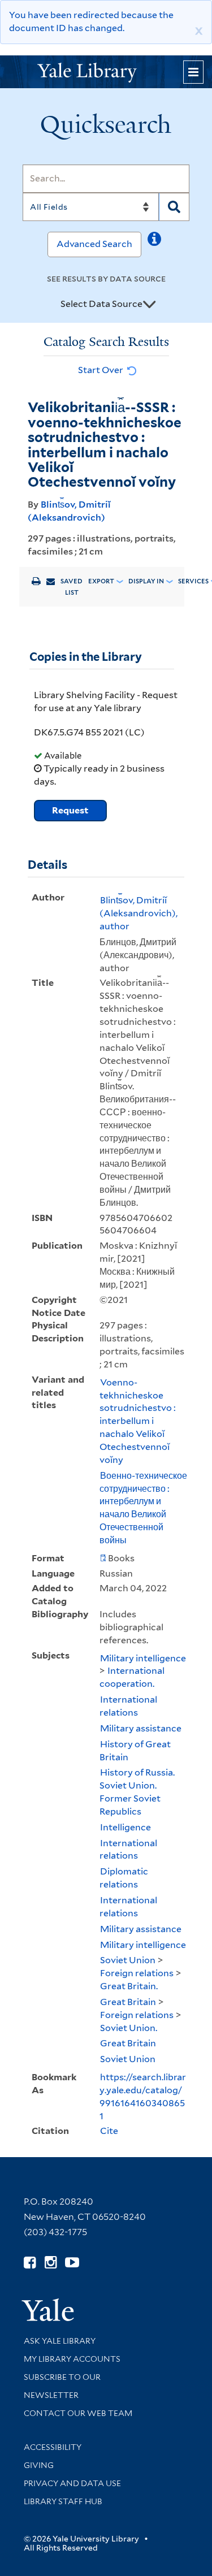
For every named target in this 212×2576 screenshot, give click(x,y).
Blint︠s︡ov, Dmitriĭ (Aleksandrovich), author (139, 913)
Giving (39, 2465)
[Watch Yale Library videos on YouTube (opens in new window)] (72, 2263)
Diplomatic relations (124, 1878)
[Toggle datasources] (149, 305)
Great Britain (128, 2002)
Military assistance (141, 1728)
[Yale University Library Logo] (106, 72)
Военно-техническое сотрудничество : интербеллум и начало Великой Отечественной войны (143, 1508)
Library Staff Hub (63, 2501)
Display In (146, 581)
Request (70, 810)
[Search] (174, 207)
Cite (109, 2131)
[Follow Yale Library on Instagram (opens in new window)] (51, 2263)
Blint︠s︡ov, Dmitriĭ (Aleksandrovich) (69, 511)
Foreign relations (137, 1973)
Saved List (72, 587)
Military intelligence (143, 1658)
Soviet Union (128, 1960)
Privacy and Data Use (72, 2483)
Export (101, 581)
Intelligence (126, 1827)
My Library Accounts (72, 2359)
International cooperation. (132, 1677)
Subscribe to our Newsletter (62, 2386)
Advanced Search (94, 244)
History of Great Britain (135, 1751)
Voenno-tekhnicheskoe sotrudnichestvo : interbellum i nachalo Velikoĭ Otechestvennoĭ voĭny (138, 1421)
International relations (128, 1706)
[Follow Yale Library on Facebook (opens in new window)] (30, 2263)
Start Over (101, 370)
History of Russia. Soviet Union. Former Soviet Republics (137, 1792)
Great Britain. (129, 1986)
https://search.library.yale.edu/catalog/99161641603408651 (143, 2097)
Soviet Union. (129, 2028)
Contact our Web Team (78, 2413)
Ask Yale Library (60, 2341)
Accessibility (53, 2447)
